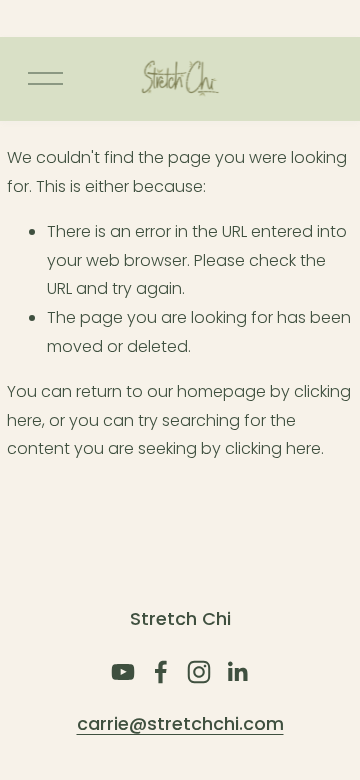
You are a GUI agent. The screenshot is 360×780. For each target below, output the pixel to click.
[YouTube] (123, 672)
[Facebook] (161, 672)
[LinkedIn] (237, 672)
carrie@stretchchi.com (180, 724)
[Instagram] (199, 672)
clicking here (273, 448)
